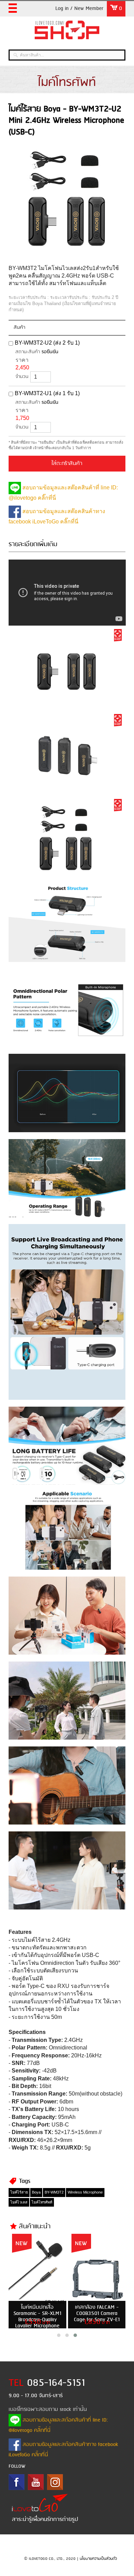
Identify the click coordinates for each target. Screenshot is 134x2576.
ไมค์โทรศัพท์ (42, 2202)
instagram (55, 2482)
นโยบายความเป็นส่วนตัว (98, 2559)
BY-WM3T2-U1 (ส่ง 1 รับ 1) (47, 393)
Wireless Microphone (85, 2192)
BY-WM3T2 (54, 2192)
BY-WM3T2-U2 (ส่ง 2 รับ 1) (47, 343)
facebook (16, 2482)
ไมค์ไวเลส (19, 2202)
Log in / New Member (79, 9)
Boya (36, 2192)
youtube (36, 2482)
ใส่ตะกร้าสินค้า (67, 464)
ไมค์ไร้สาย (19, 2192)
